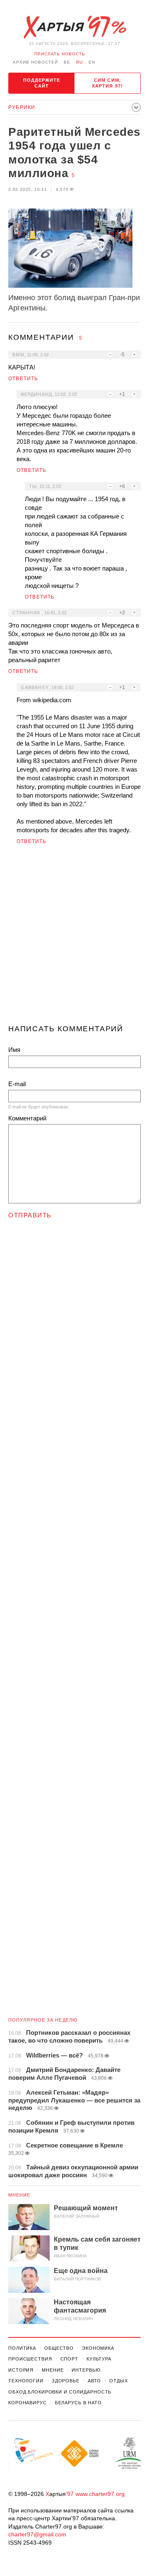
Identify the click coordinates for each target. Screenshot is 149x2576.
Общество (59, 2348)
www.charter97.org (100, 2494)
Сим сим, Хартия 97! (107, 83)
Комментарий (27, 1118)
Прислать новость (60, 54)
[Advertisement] (74, 938)
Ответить (23, 379)
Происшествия (30, 2359)
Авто (95, 2381)
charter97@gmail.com (37, 2534)
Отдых (118, 2381)
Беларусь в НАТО (78, 2403)
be (67, 62)
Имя (14, 1050)
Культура (99, 2359)
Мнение (19, 2195)
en (92, 62)
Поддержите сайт (42, 83)
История (21, 2370)
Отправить (30, 1215)
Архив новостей (35, 62)
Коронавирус (28, 2403)
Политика (22, 2348)
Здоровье (66, 2381)
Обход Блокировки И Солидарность (60, 2392)
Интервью (86, 2370)
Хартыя (74, 27)
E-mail (17, 1084)
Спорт (69, 2359)
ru (79, 62)
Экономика (98, 2348)
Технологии (26, 2381)
